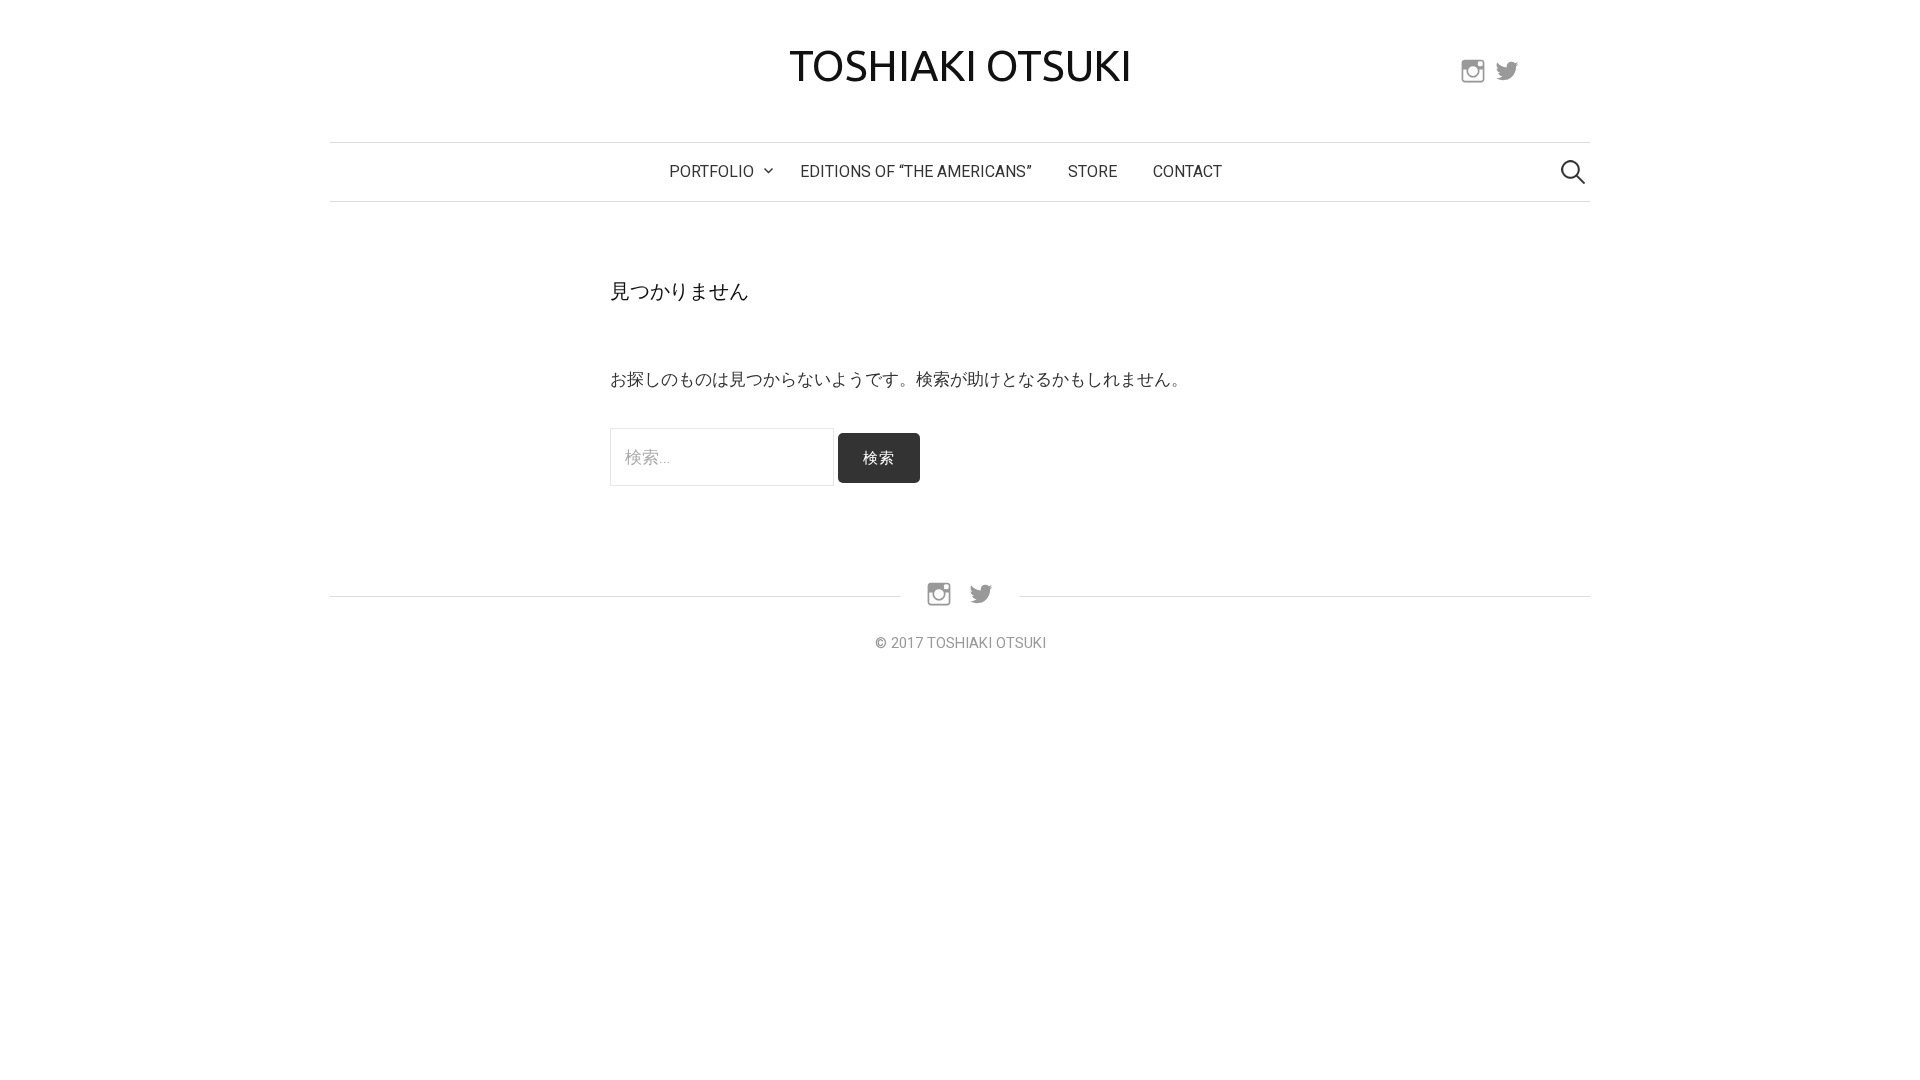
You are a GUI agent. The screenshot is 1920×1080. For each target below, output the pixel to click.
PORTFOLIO (711, 171)
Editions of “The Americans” (916, 171)
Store (1092, 171)
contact (1187, 171)
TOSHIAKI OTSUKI (960, 65)
